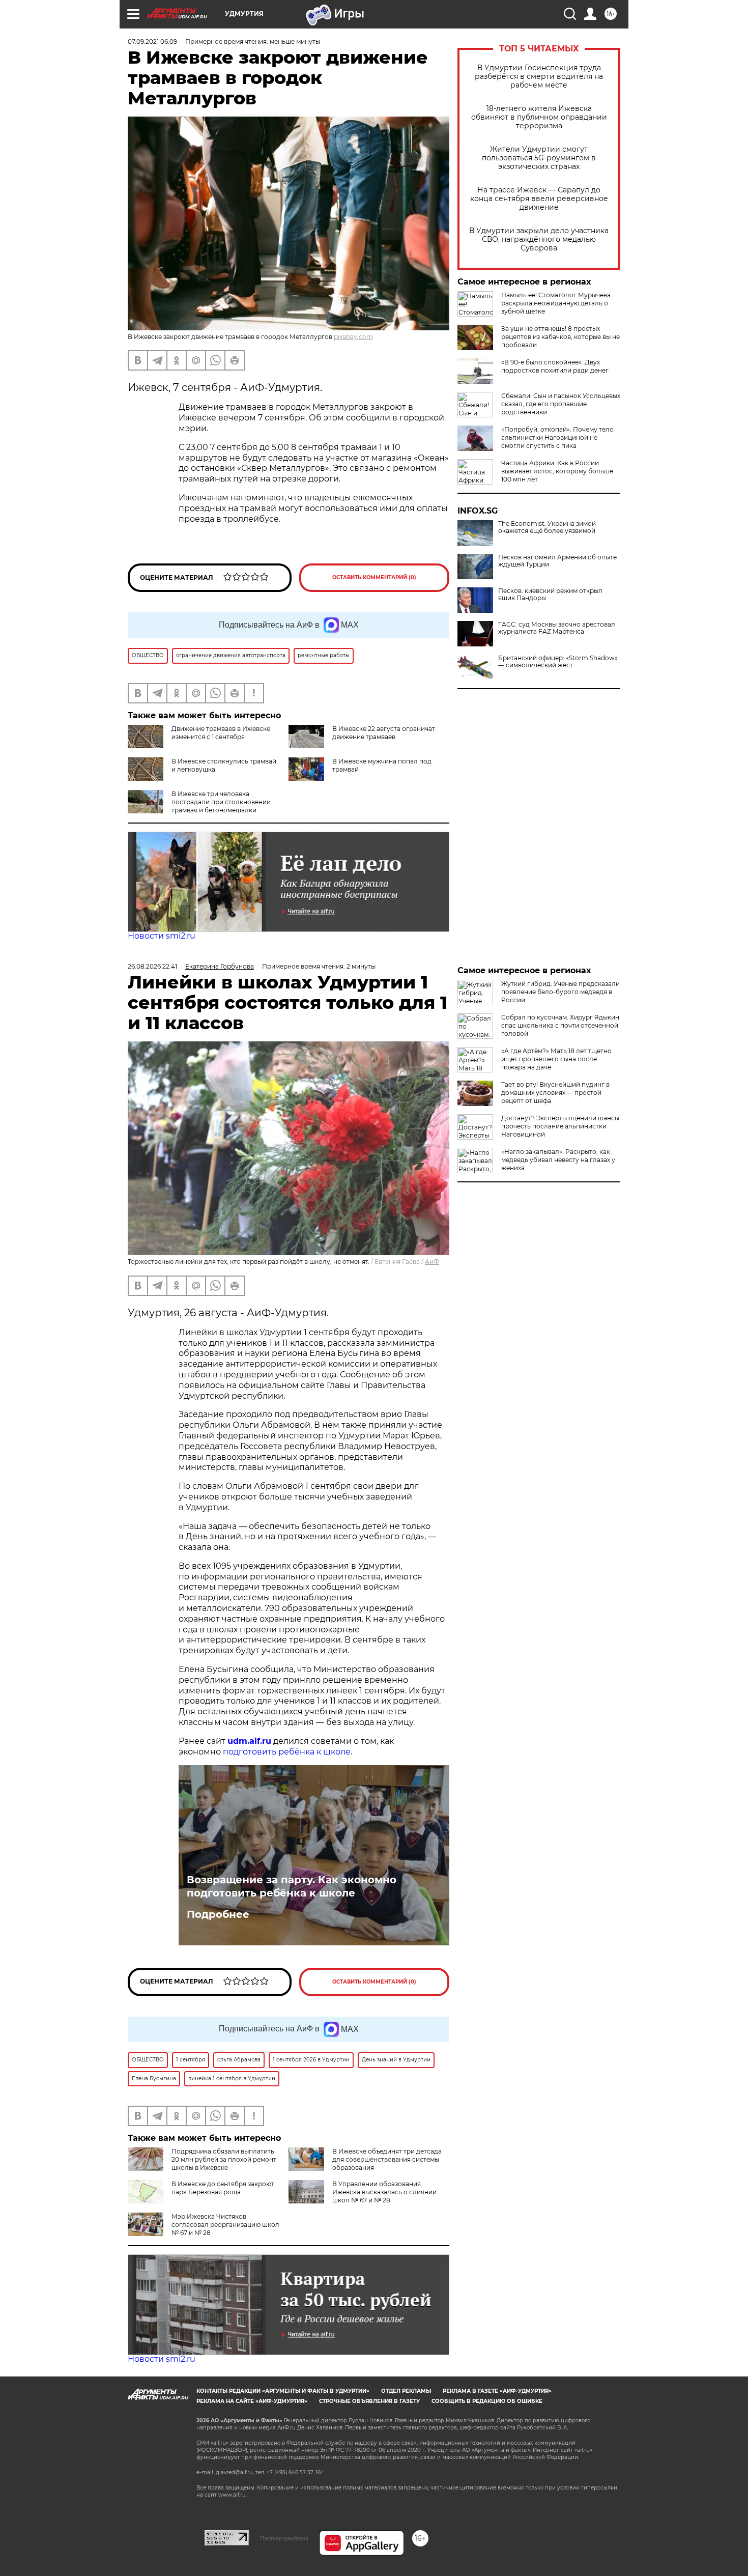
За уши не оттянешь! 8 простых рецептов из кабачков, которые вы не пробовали (560, 337)
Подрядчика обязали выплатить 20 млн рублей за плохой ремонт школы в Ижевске (224, 2159)
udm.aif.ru (249, 1741)
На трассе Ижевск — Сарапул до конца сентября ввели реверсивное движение (539, 199)
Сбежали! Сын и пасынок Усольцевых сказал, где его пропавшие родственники (561, 404)
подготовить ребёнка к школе (287, 1752)
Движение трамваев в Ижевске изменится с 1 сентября (221, 733)
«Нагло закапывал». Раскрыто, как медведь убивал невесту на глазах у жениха (558, 1160)
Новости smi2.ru (162, 936)
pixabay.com (353, 337)
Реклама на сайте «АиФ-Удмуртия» (252, 2401)
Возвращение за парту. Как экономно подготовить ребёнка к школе (292, 1886)
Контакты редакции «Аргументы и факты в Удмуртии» (283, 2391)
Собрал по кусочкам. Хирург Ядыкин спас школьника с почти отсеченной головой (560, 1025)
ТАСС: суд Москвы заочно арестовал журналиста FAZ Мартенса (557, 628)
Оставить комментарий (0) (374, 577)
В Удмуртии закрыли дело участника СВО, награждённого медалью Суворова (539, 239)
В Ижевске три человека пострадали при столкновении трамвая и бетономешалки (221, 802)
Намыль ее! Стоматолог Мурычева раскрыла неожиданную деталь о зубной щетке (556, 303)
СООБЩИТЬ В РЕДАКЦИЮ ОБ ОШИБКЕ (487, 2401)
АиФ (432, 1262)
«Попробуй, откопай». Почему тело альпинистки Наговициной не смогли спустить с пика (557, 437)
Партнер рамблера (284, 2538)
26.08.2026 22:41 (152, 966)
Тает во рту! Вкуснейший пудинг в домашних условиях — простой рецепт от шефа (555, 1093)
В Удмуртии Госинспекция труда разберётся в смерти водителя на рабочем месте (539, 77)
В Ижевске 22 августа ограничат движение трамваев (384, 733)
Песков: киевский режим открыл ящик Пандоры (550, 595)
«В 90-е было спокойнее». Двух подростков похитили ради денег (555, 366)
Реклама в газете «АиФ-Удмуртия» (497, 2391)
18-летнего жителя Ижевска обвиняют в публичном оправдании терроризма (539, 117)
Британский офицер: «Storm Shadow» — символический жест (558, 662)
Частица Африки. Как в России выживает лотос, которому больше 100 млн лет (557, 471)
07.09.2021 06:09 (152, 41)
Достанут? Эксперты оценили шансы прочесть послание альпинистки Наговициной (560, 1126)
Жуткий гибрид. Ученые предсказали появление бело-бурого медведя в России (560, 992)
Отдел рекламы (406, 2391)
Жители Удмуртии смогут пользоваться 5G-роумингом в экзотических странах (539, 158)
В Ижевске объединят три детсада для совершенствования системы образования (387, 2159)
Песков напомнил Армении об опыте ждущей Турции (557, 561)
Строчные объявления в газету (369, 2401)
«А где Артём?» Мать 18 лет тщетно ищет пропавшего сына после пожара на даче (556, 1059)
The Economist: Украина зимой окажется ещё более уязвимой (547, 527)
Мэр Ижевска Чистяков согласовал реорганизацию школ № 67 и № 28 (225, 2225)
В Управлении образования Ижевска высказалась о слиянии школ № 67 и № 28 (384, 2192)
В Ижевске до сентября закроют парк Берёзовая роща (223, 2188)
